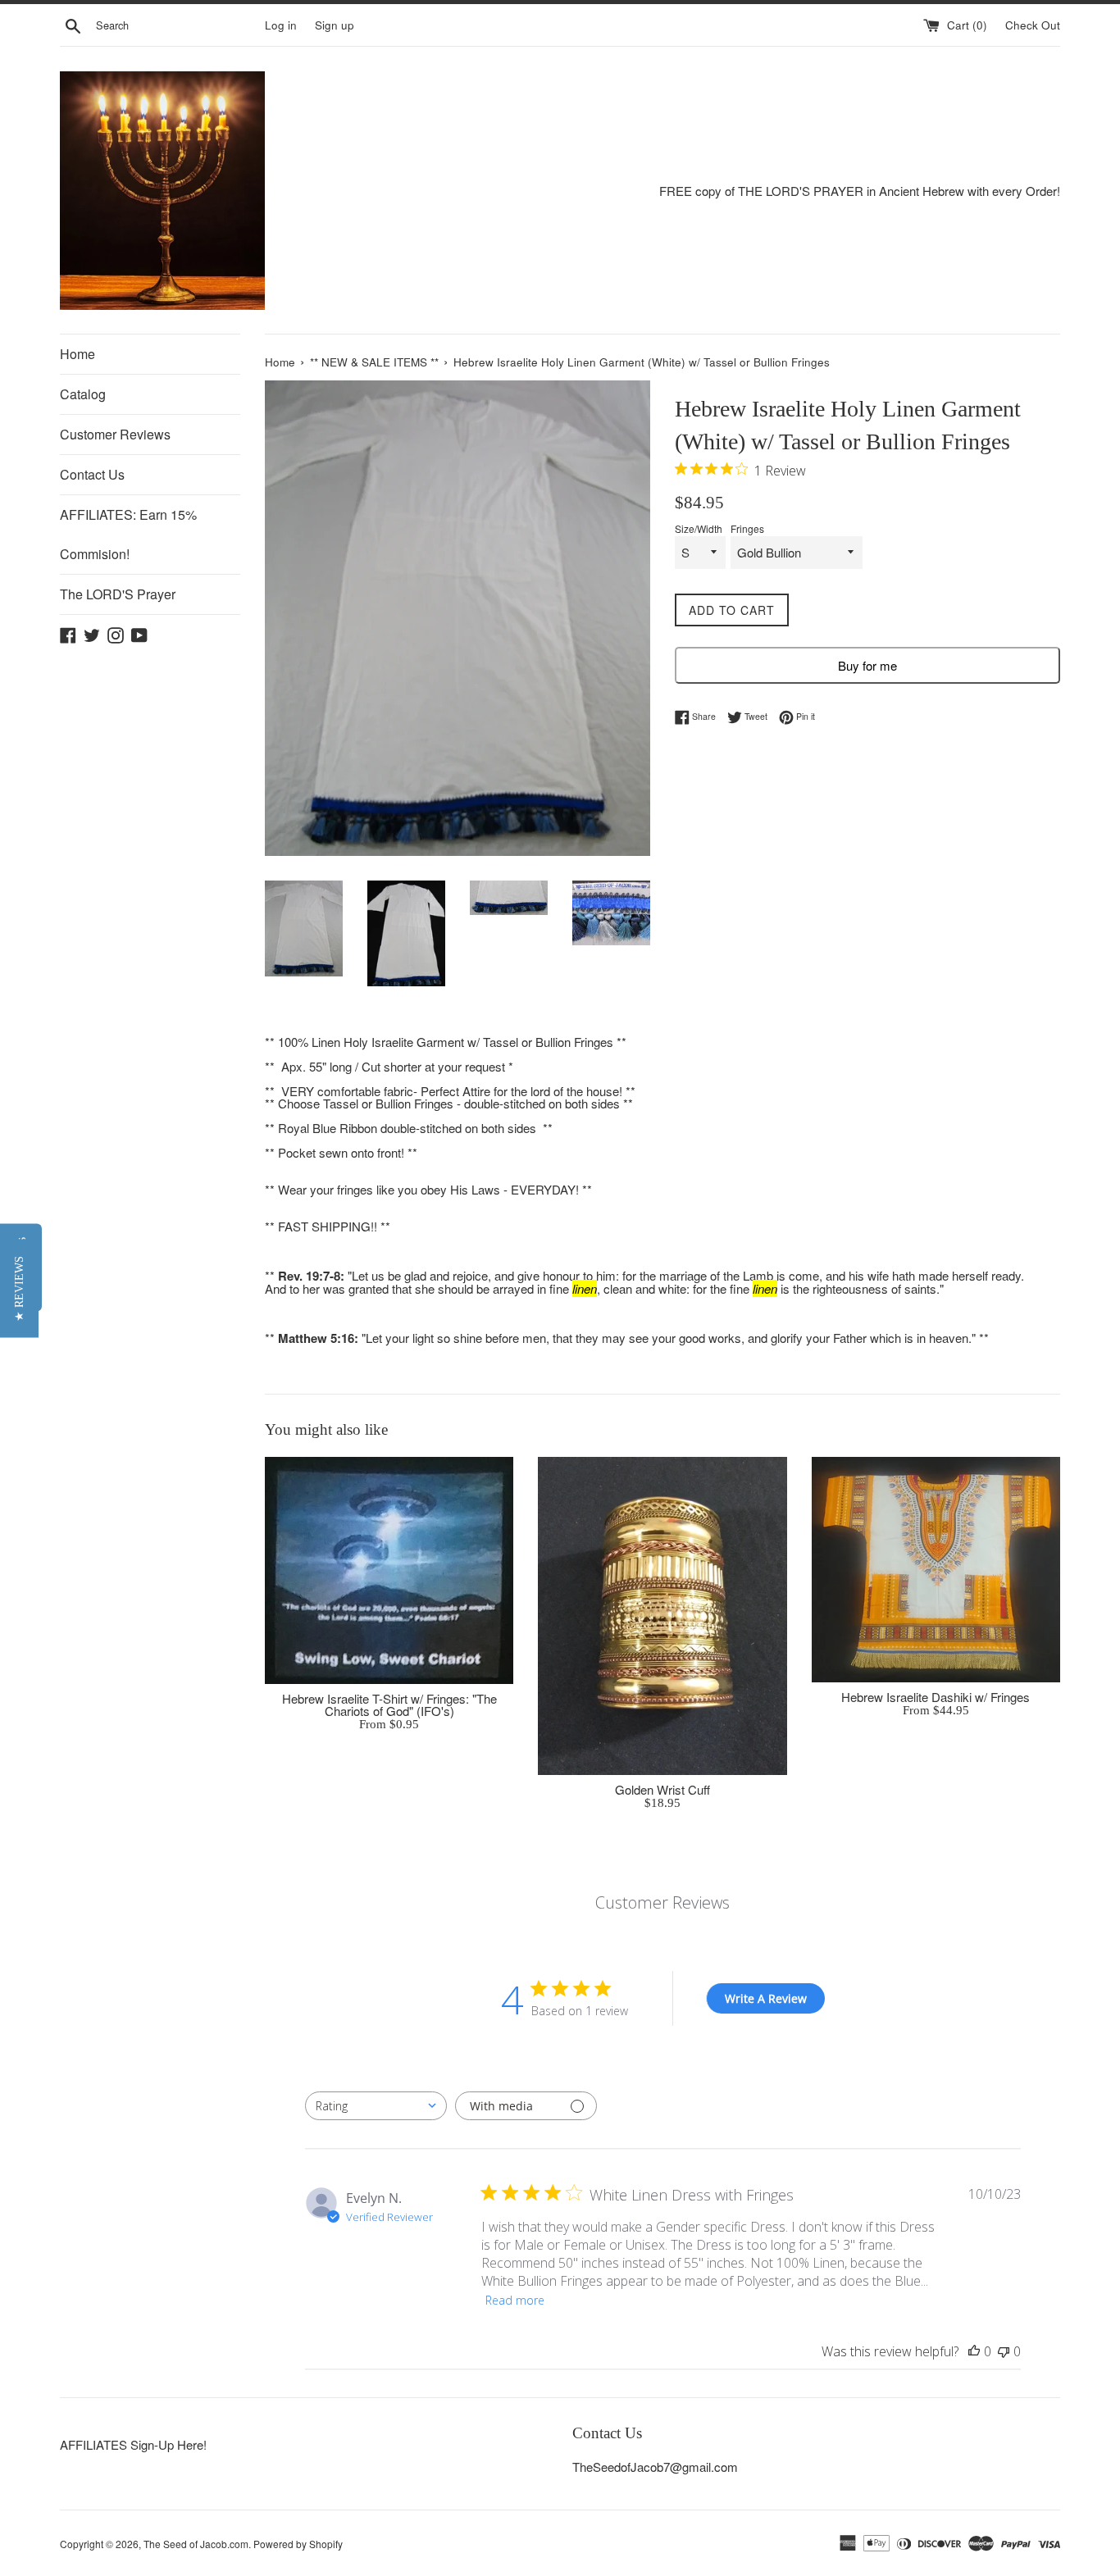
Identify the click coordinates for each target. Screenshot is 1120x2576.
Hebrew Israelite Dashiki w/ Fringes (936, 1697)
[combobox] (376, 2106)
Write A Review (766, 1998)
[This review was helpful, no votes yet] (974, 2351)
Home (77, 354)
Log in (281, 25)
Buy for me (867, 665)
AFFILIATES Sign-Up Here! (133, 2444)
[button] (19, 1288)
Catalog (83, 394)
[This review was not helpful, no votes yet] (1004, 2351)
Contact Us (92, 474)
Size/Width (699, 529)
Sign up (335, 25)
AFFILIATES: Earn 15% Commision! (128, 534)
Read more (515, 2300)
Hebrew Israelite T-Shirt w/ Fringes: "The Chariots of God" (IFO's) (389, 1704)
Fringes (747, 529)
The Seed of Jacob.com (196, 2544)
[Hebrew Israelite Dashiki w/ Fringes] (936, 1570)
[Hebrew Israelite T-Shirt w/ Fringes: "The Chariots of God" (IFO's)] (389, 1570)
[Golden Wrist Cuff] (662, 1616)
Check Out (1033, 25)
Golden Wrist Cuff (662, 1789)
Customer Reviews (115, 434)
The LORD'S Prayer (118, 594)
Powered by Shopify (298, 2544)
